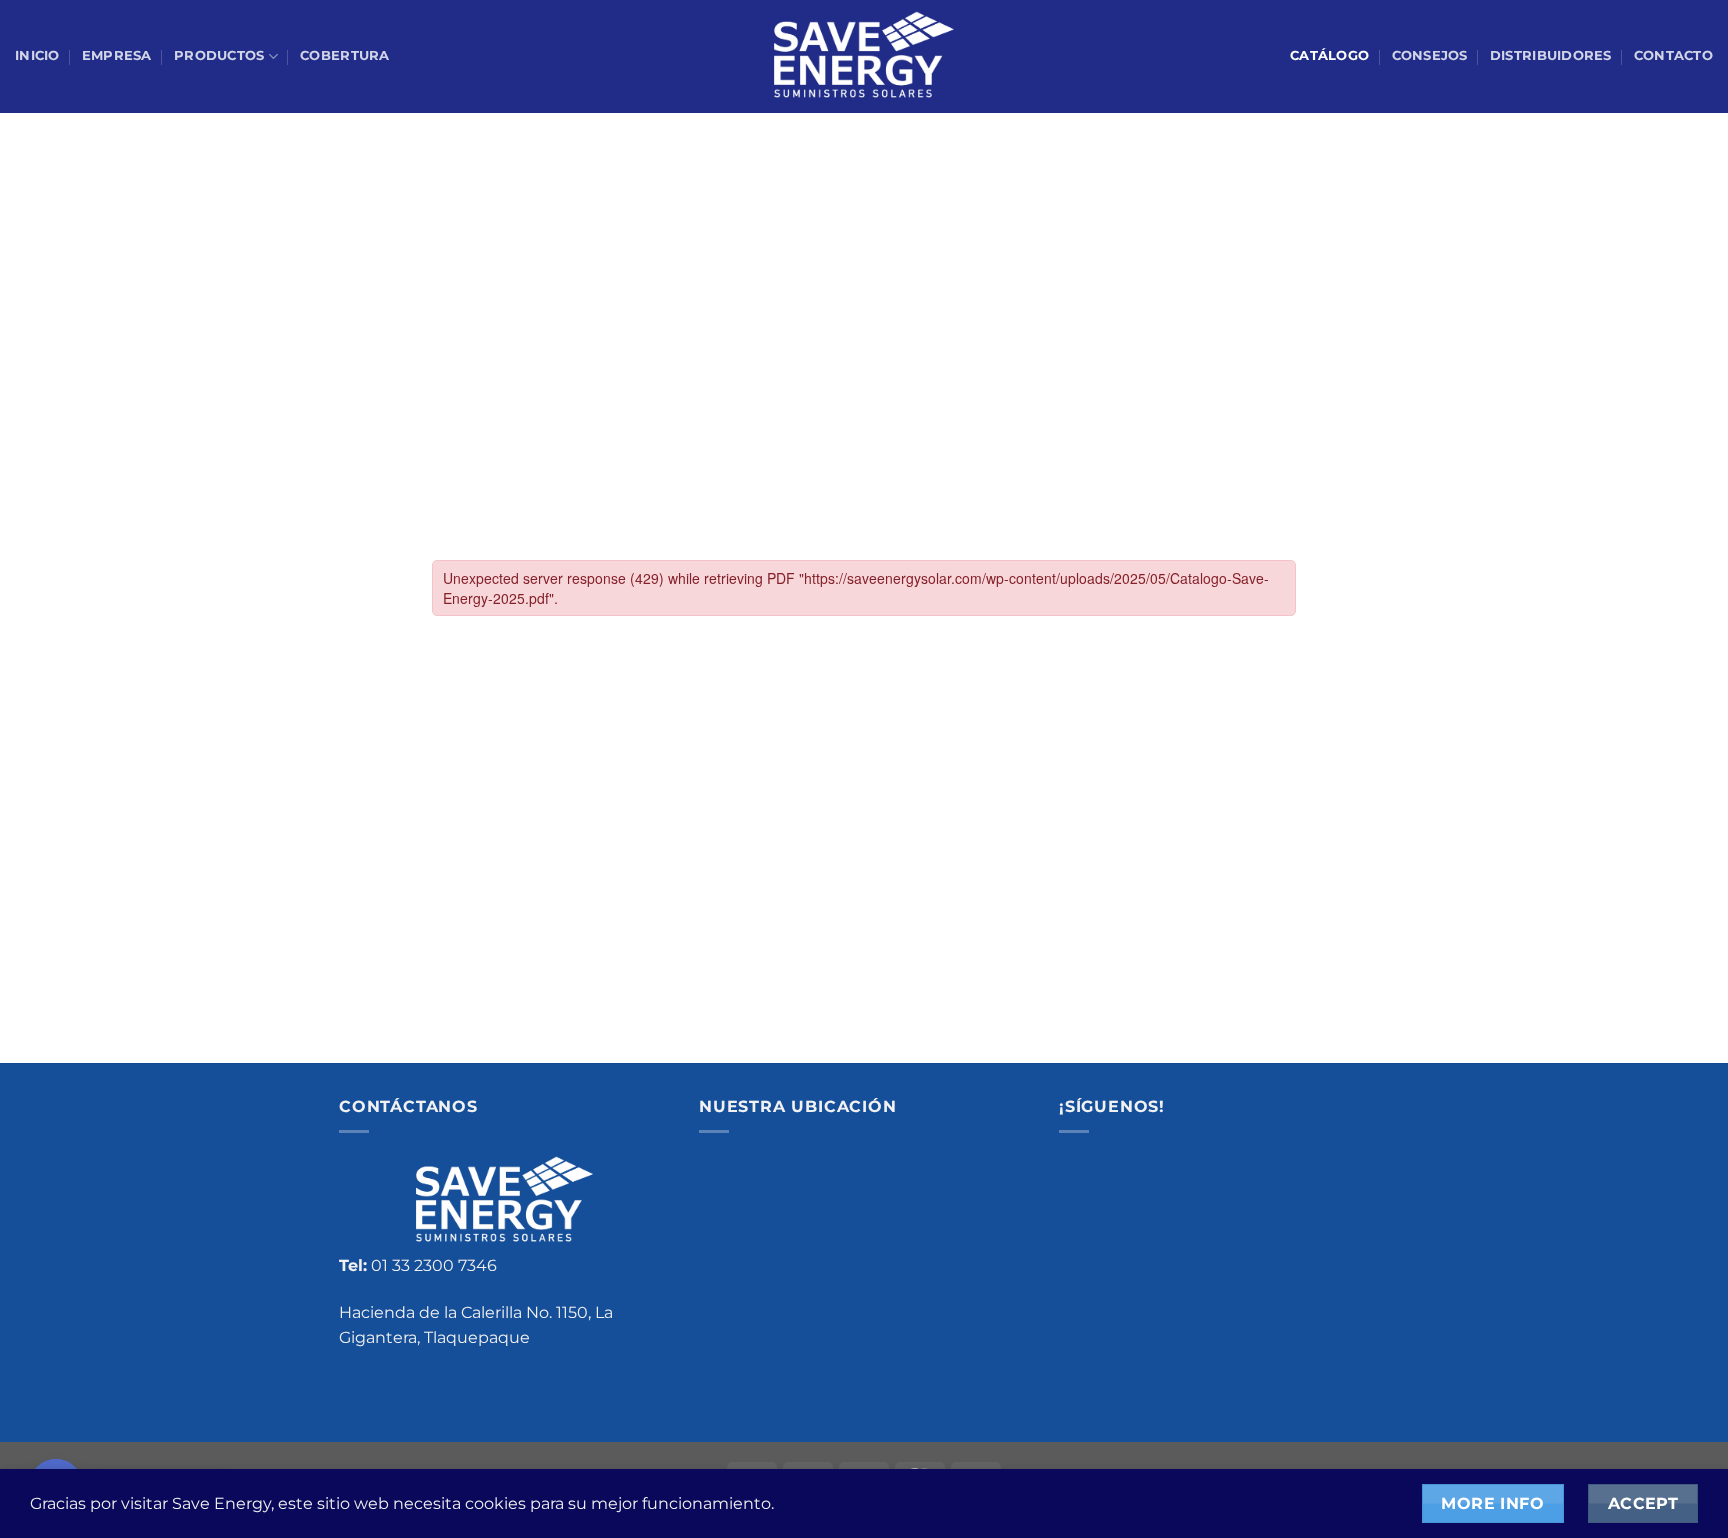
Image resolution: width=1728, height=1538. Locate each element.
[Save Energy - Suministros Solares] (864, 57)
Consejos (1430, 55)
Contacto (1673, 55)
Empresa (117, 55)
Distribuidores (1551, 55)
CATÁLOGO (1329, 55)
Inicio (37, 55)
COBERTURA (344, 55)
